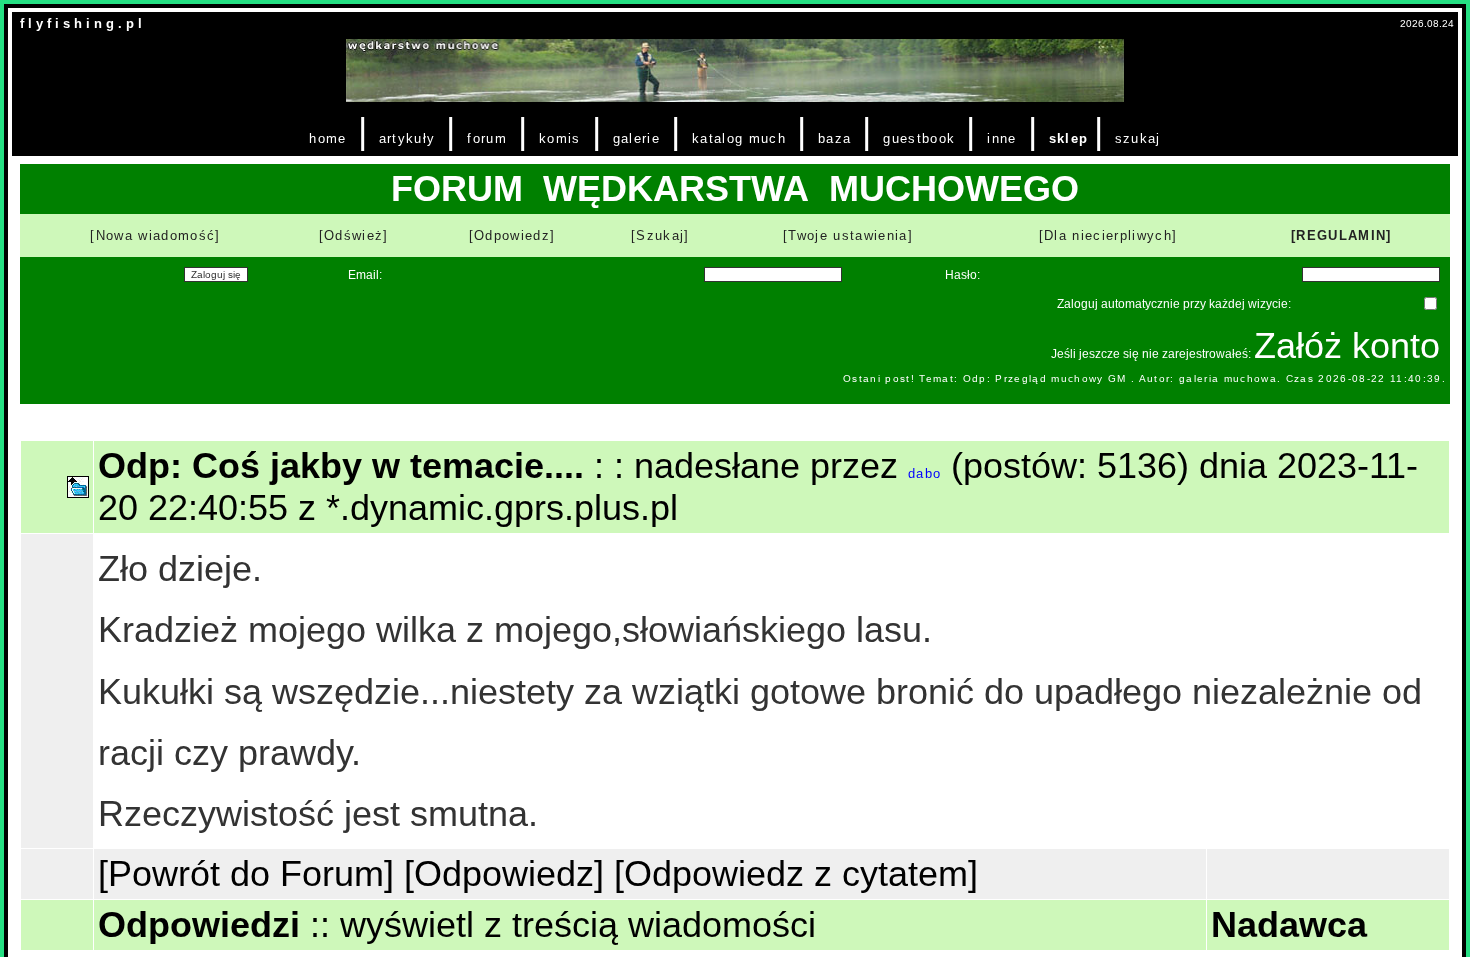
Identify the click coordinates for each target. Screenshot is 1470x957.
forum (487, 138)
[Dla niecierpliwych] (1108, 235)
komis (560, 138)
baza (834, 138)
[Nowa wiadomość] (155, 235)
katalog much (739, 138)
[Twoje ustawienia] (848, 235)
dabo (924, 473)
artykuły (407, 138)
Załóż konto (1347, 345)
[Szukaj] (660, 235)
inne (1001, 138)
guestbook (919, 138)
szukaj (1138, 138)
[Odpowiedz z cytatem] (796, 873)
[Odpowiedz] (512, 235)
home (327, 138)
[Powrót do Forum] (246, 873)
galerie (636, 138)
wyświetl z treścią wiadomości (578, 924)
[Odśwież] (354, 235)
